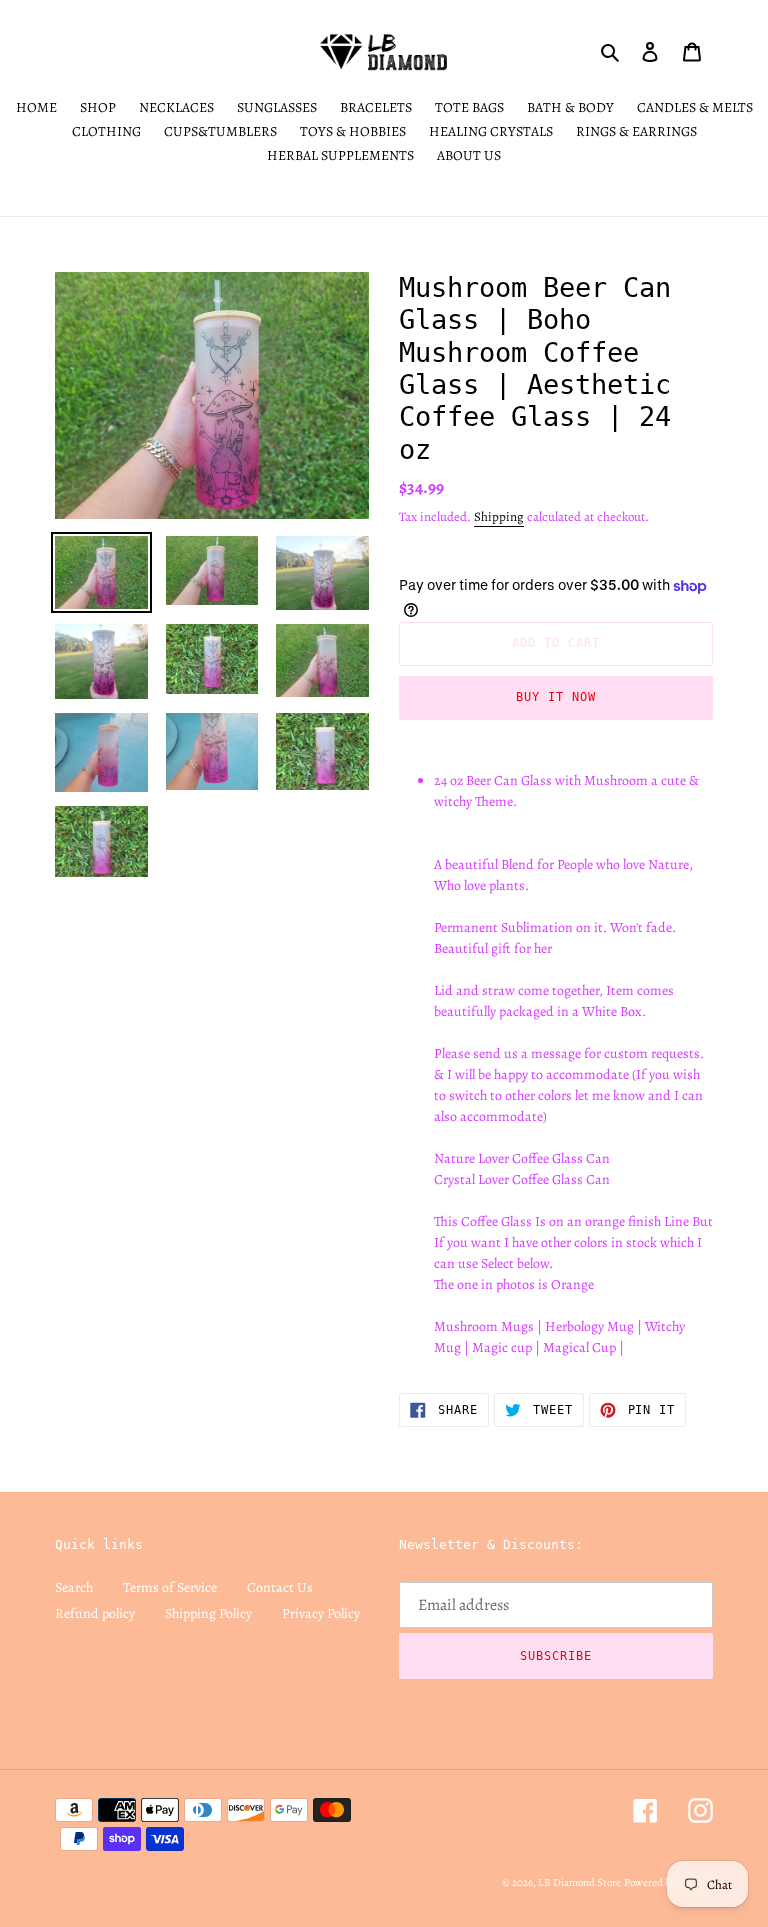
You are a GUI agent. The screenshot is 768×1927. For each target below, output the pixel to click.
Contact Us (280, 1587)
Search (74, 1587)
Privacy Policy (321, 1613)
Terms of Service (170, 1587)
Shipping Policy (208, 1613)
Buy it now (556, 697)
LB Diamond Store (579, 1882)
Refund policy (95, 1613)
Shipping (499, 516)
